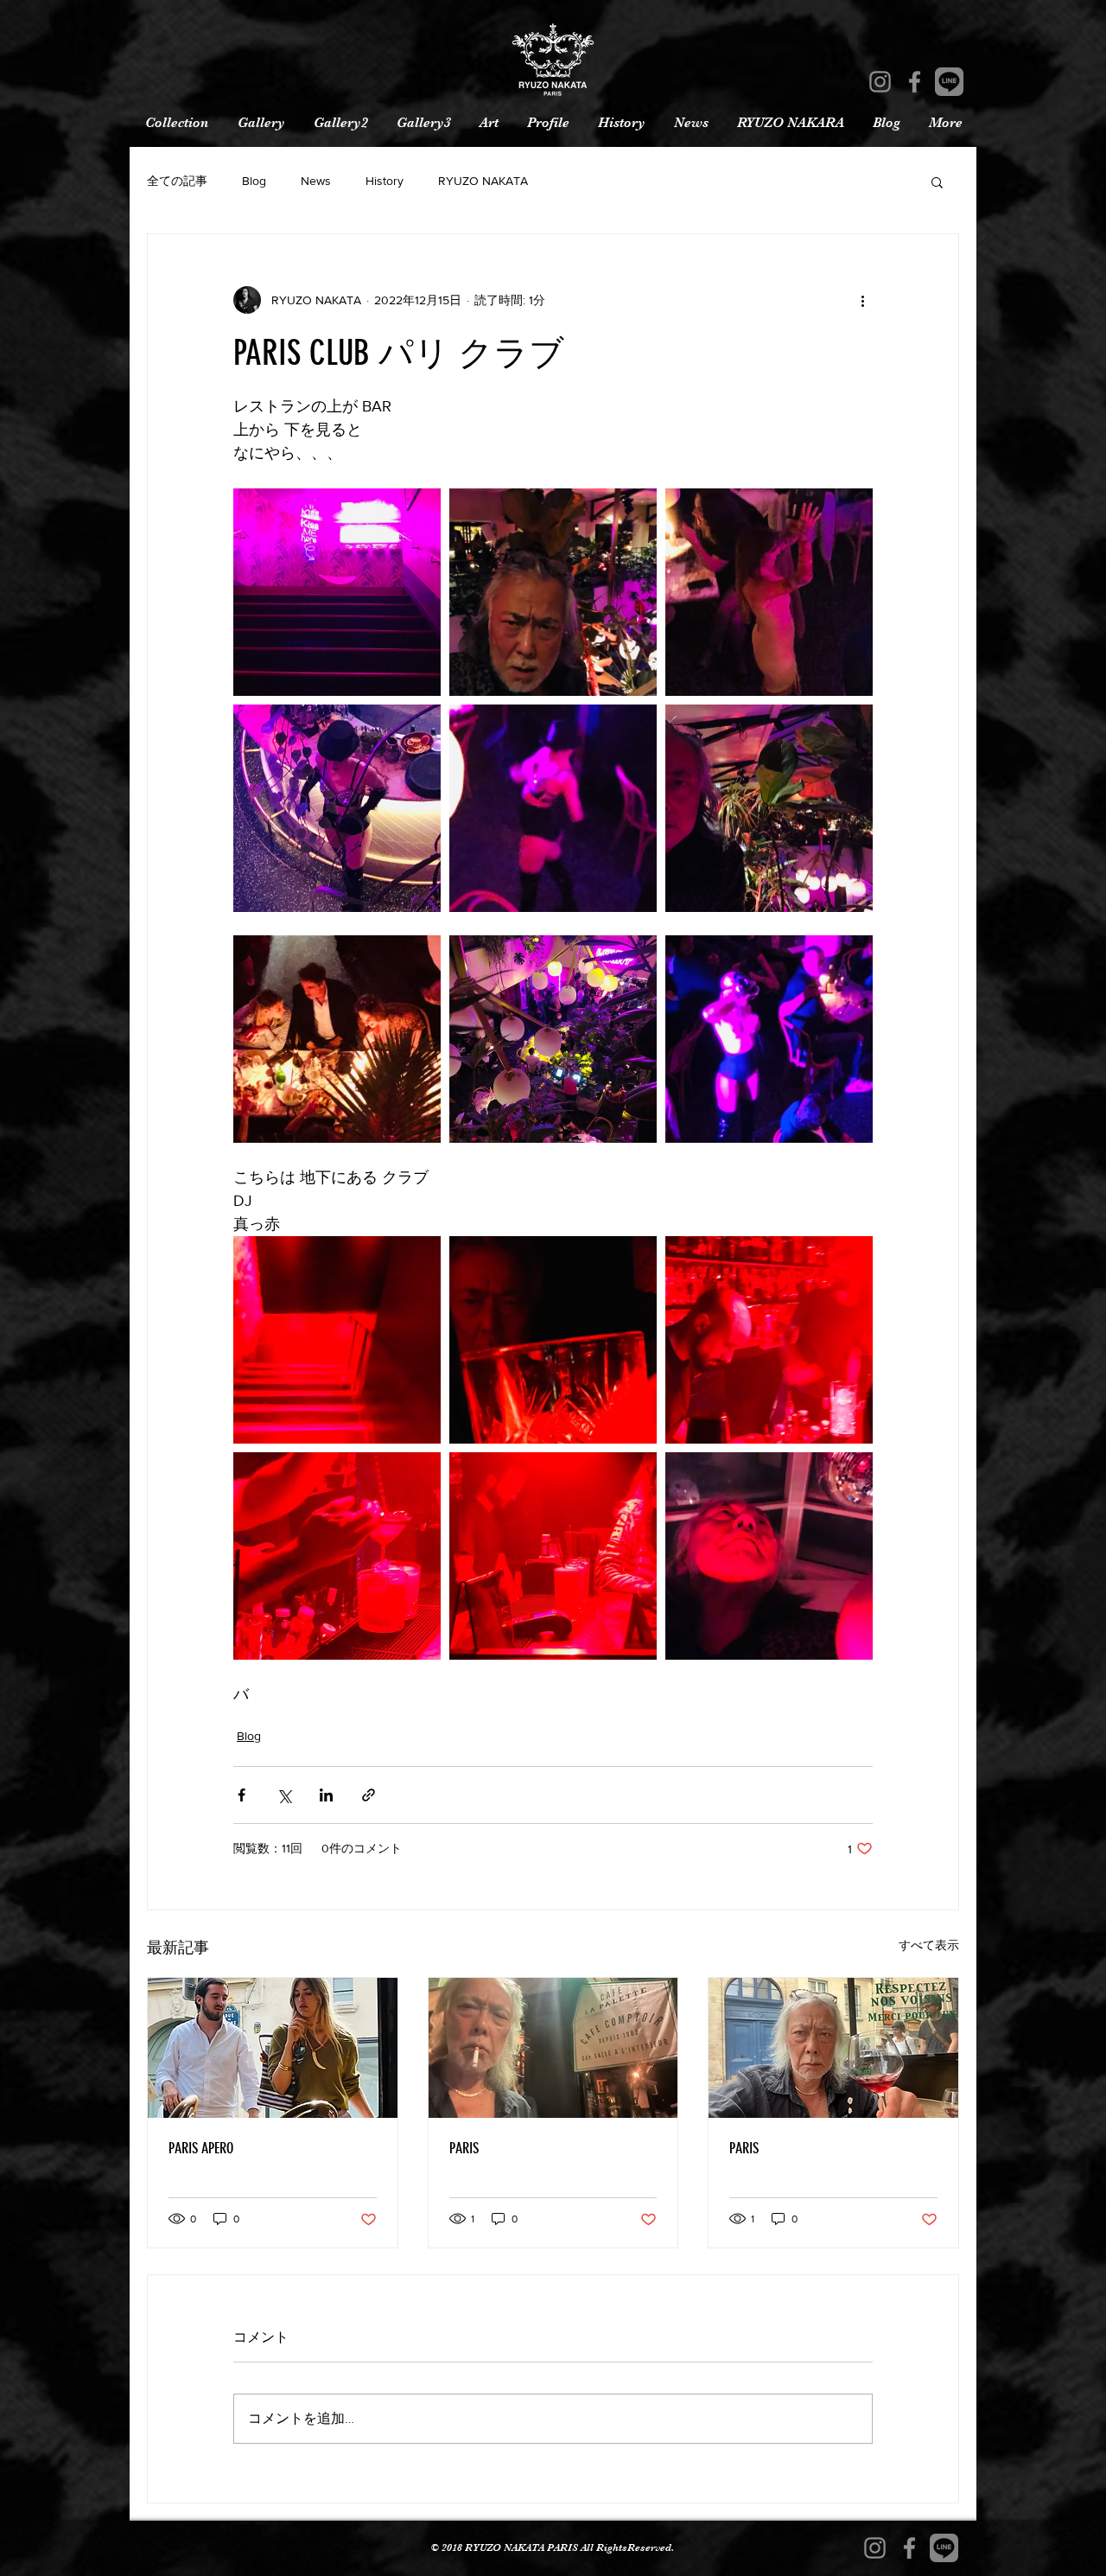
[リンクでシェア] (369, 1795)
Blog (254, 181)
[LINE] (949, 82)
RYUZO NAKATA (483, 181)
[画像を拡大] (337, 592)
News (316, 181)
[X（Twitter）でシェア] (284, 1795)
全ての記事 (177, 181)
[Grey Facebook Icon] (915, 82)
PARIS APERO (201, 2148)
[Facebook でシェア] (242, 1795)
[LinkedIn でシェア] (326, 1795)
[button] (937, 182)
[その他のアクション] (862, 300)
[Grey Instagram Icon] (880, 82)
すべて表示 (929, 1945)
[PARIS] (553, 2048)
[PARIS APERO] (273, 2048)
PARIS (464, 2148)
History (385, 181)
